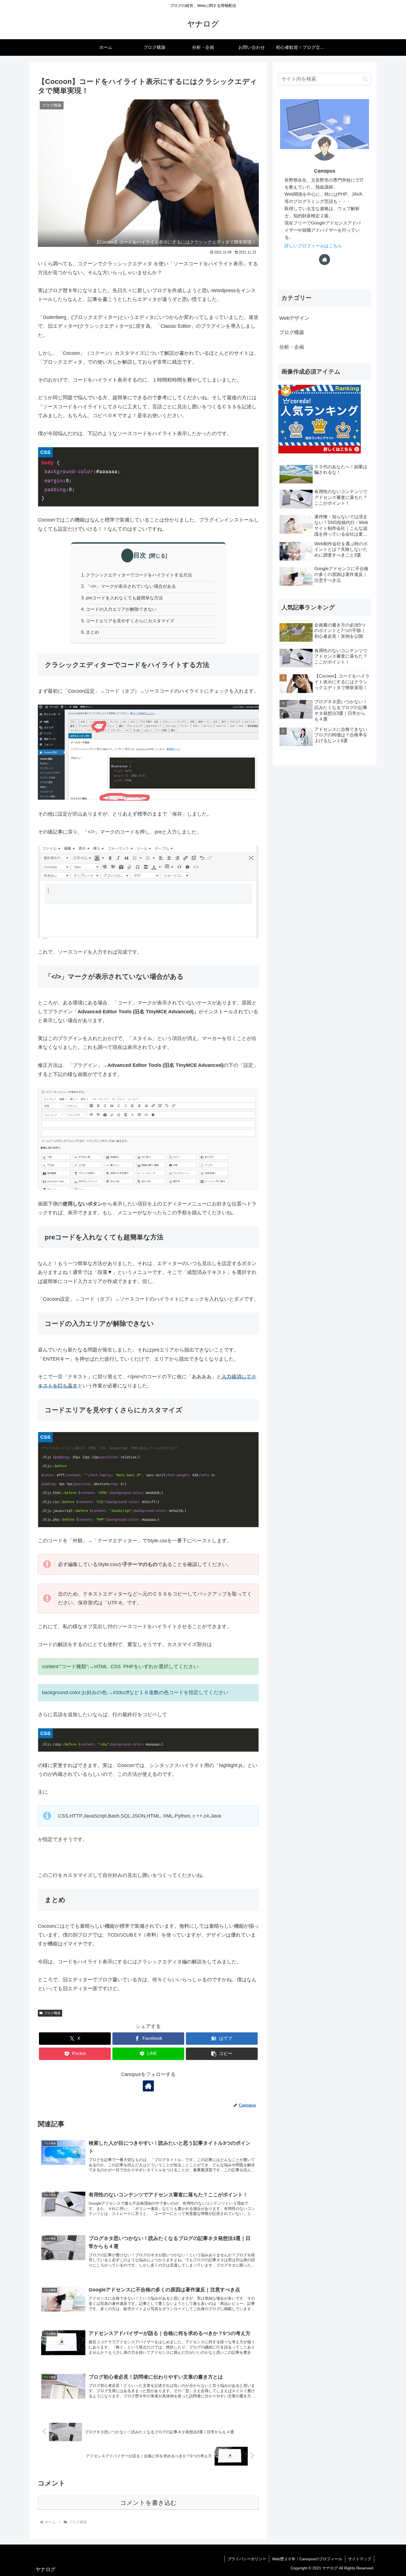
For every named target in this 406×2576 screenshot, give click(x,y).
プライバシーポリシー (247, 2559)
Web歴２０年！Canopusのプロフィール (307, 2559)
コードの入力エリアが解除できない (121, 609)
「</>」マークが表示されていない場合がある (131, 586)
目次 (140, 555)
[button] (222, 2054)
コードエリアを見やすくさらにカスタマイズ (130, 621)
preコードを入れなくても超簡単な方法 (124, 598)
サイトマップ (360, 2559)
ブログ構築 (52, 2013)
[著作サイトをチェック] (148, 2086)
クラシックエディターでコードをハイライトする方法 (139, 575)
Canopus (325, 171)
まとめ (93, 632)
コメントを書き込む (148, 2503)
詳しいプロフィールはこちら (313, 246)
